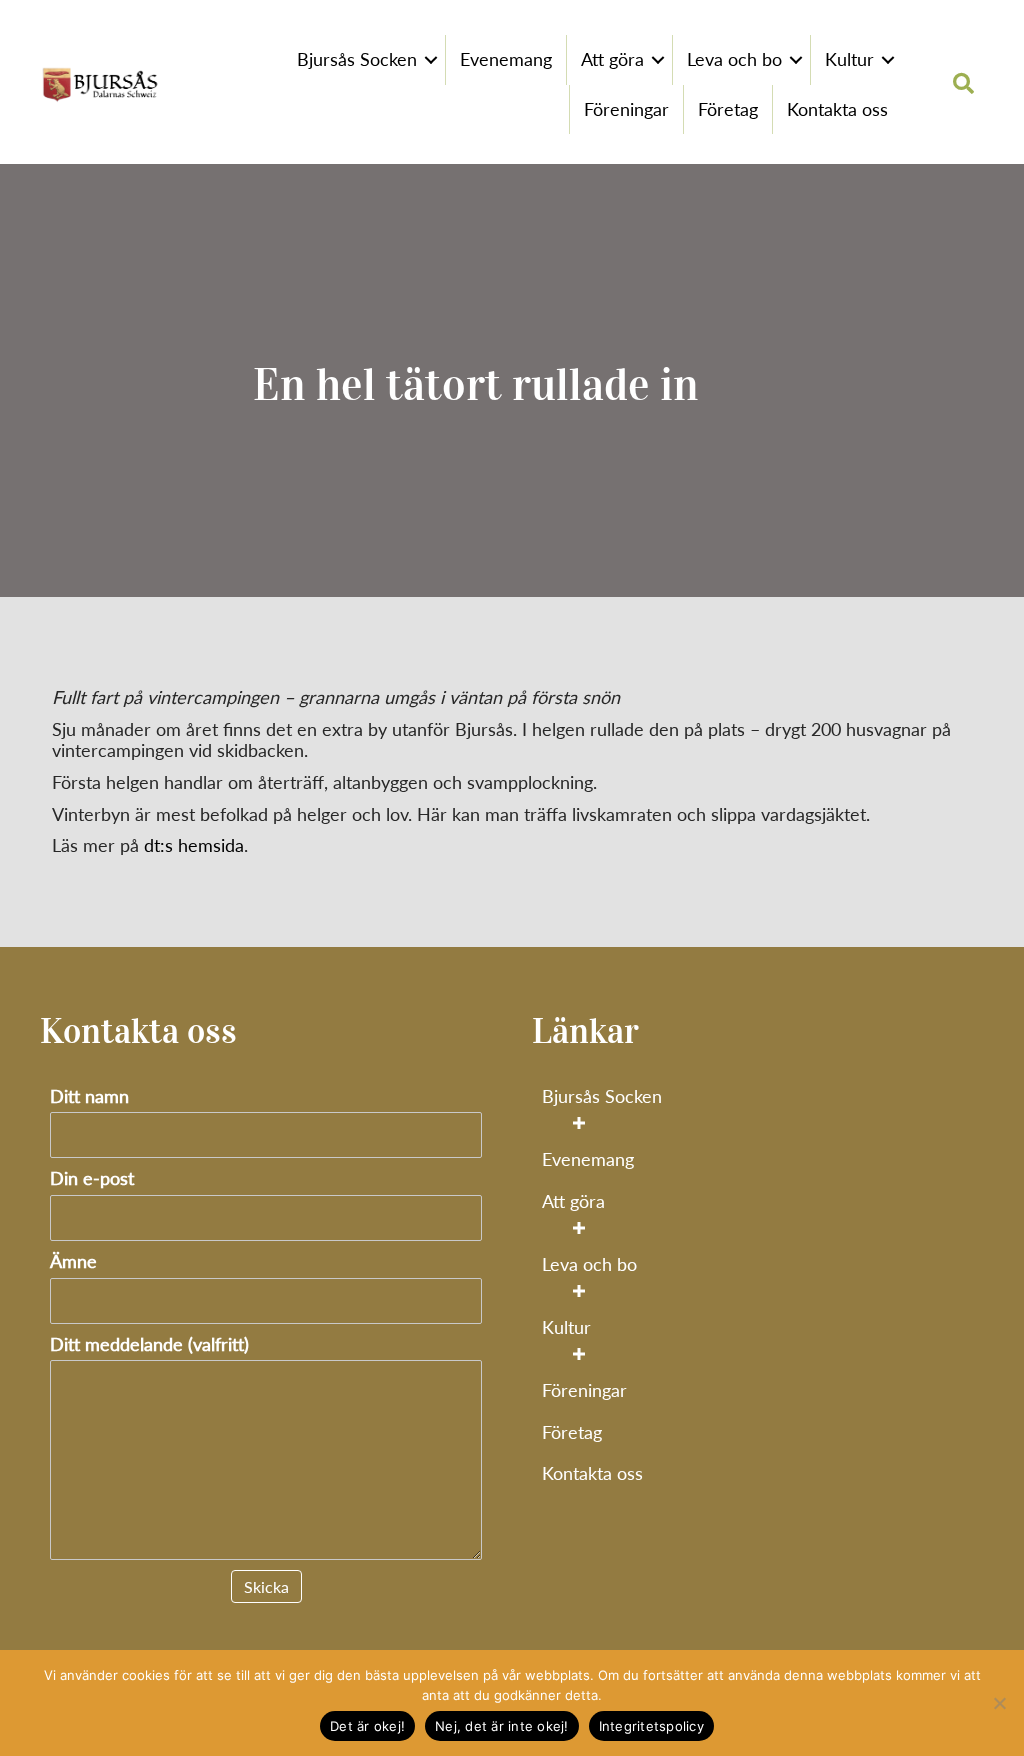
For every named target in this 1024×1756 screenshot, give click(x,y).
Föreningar (626, 109)
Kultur (849, 59)
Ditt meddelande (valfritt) (149, 1344)
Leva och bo (734, 59)
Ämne (73, 1261)
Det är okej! (367, 1726)
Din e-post (92, 1178)
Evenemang (506, 59)
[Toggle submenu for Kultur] (578, 1354)
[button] (431, 60)
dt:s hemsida (194, 845)
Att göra (612, 59)
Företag (728, 109)
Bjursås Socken (357, 59)
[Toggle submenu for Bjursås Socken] (578, 1122)
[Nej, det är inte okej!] (999, 1703)
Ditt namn (89, 1096)
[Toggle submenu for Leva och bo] (578, 1290)
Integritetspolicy (651, 1726)
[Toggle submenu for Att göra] (578, 1227)
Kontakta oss (837, 109)
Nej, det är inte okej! (502, 1726)
